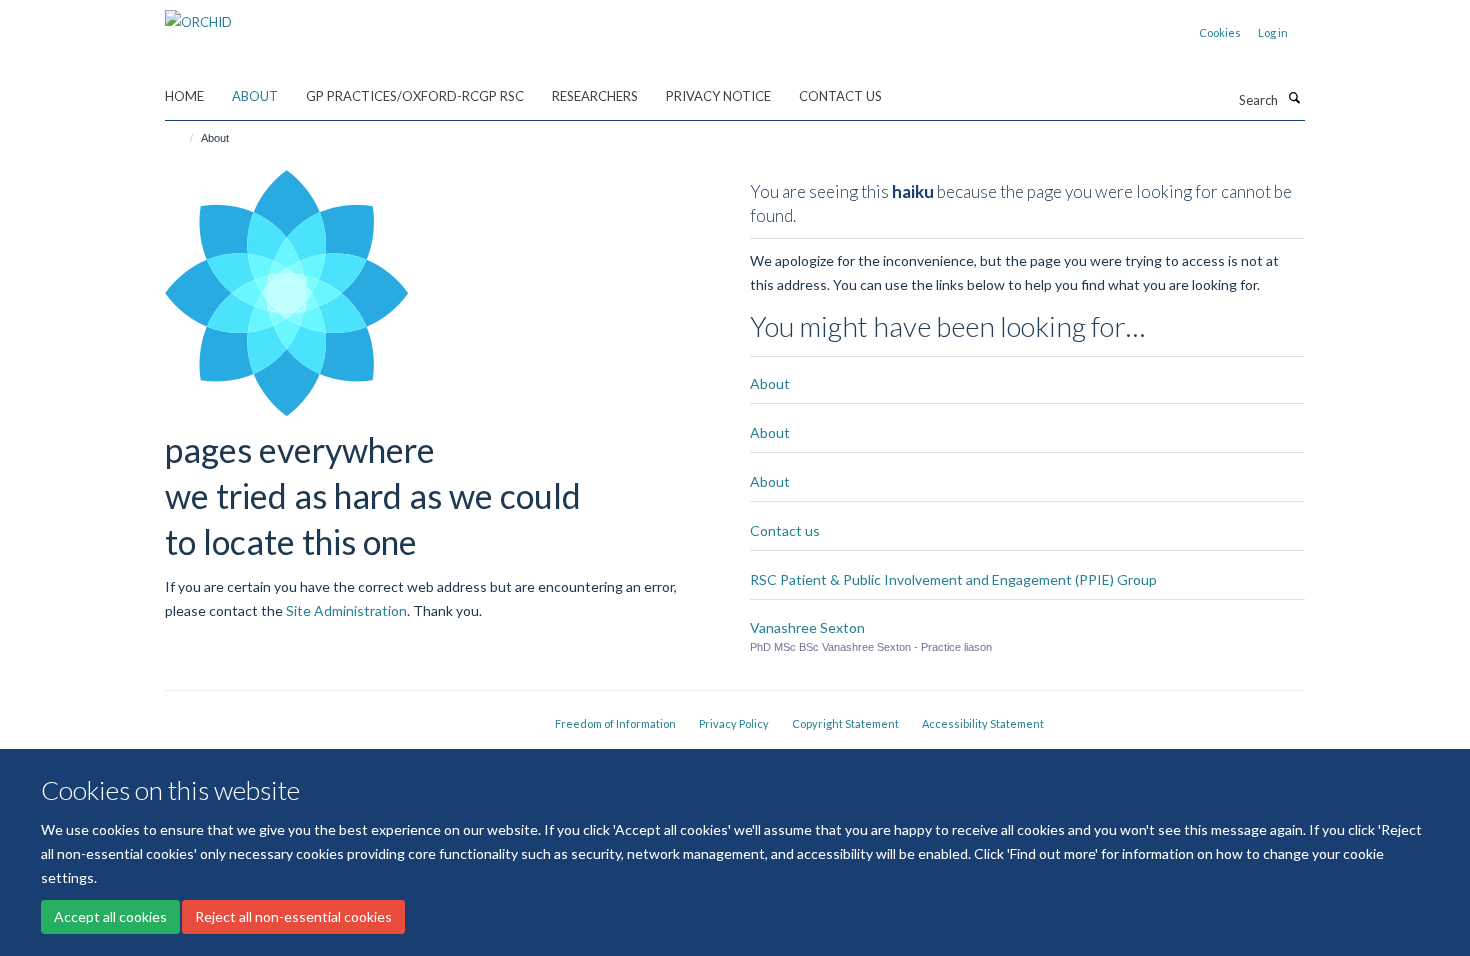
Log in (1273, 32)
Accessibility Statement (983, 723)
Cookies (1220, 32)
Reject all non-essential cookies (293, 916)
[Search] (1294, 98)
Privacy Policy (734, 723)
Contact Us (840, 96)
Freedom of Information (615, 723)
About (255, 96)
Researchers (595, 96)
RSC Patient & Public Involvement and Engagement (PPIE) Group (953, 579)
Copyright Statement (845, 723)
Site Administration (346, 610)
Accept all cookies (110, 916)
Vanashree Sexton (807, 627)
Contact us (785, 530)
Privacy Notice (718, 96)
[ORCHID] (198, 15)
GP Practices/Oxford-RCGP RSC (415, 96)
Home (184, 96)
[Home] (182, 138)
